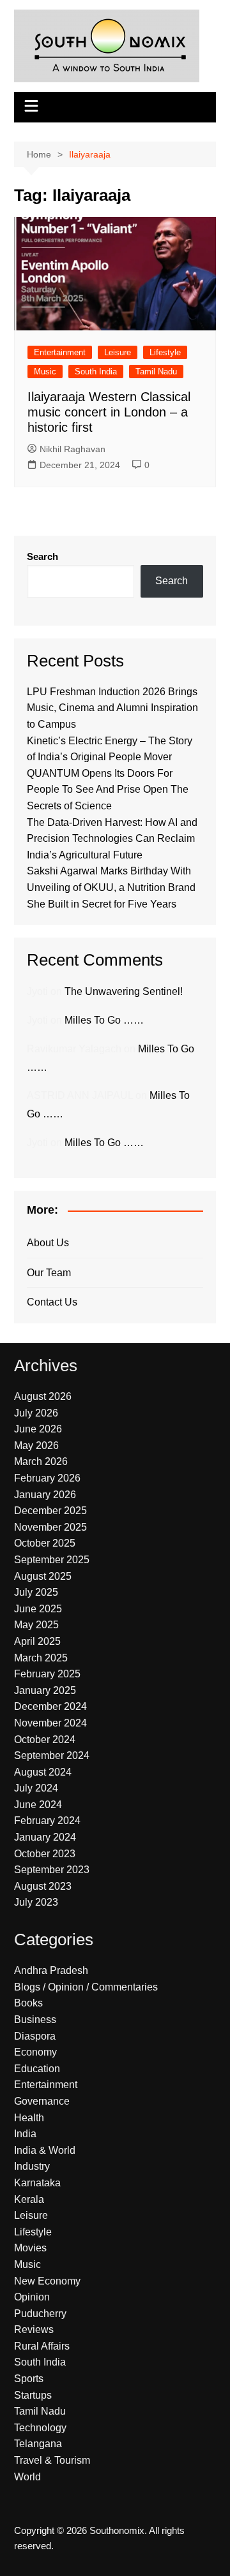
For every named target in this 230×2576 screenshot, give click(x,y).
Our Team (49, 1273)
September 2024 (52, 1755)
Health (29, 2118)
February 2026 (47, 1478)
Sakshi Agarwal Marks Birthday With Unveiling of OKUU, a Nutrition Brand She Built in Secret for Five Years (111, 887)
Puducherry (40, 2314)
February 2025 (47, 1674)
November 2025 (50, 1527)
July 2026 (36, 1413)
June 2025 (38, 1609)
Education (37, 2069)
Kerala (29, 2199)
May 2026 (36, 1446)
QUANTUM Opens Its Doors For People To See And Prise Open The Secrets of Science (108, 790)
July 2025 (36, 1592)
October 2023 (45, 1854)
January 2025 (45, 1690)
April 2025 (37, 1641)
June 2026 (38, 1429)
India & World (45, 2150)
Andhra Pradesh (51, 1970)
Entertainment (60, 352)
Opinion (32, 2297)
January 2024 (45, 1837)
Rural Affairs (42, 2346)
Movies (30, 2248)
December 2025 (50, 1511)
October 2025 (45, 1543)
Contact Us (52, 1302)
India (25, 2134)
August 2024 (43, 1772)
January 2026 (45, 1495)
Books (28, 2003)
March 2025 (41, 1658)
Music (45, 372)
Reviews (34, 2329)
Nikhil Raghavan (73, 449)
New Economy (47, 2281)
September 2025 (52, 1560)
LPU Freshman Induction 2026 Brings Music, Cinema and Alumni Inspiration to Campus (112, 708)
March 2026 (41, 1461)
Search (42, 556)
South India (96, 372)
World (27, 2477)
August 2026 (43, 1396)
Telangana (38, 2444)
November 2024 (50, 1723)
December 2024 (50, 1706)
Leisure (118, 352)
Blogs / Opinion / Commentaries (86, 1987)
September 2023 (52, 1870)
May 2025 (36, 1625)
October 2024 (45, 1740)
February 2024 (47, 1821)
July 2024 (36, 1788)
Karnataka (37, 2183)
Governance (42, 2101)
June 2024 (38, 1805)
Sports (29, 2379)
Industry (32, 2166)
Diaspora (35, 2036)
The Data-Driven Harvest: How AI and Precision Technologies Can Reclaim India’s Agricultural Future (112, 839)
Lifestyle (165, 352)
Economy (35, 2052)
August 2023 (43, 1886)
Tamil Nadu (156, 372)
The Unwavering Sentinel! (124, 991)
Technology (40, 2428)
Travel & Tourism (52, 2460)
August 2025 (43, 1576)
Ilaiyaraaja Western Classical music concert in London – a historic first (109, 412)
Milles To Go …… (104, 1020)
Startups (33, 2395)
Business (35, 2020)
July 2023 (36, 1902)
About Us (48, 1243)
